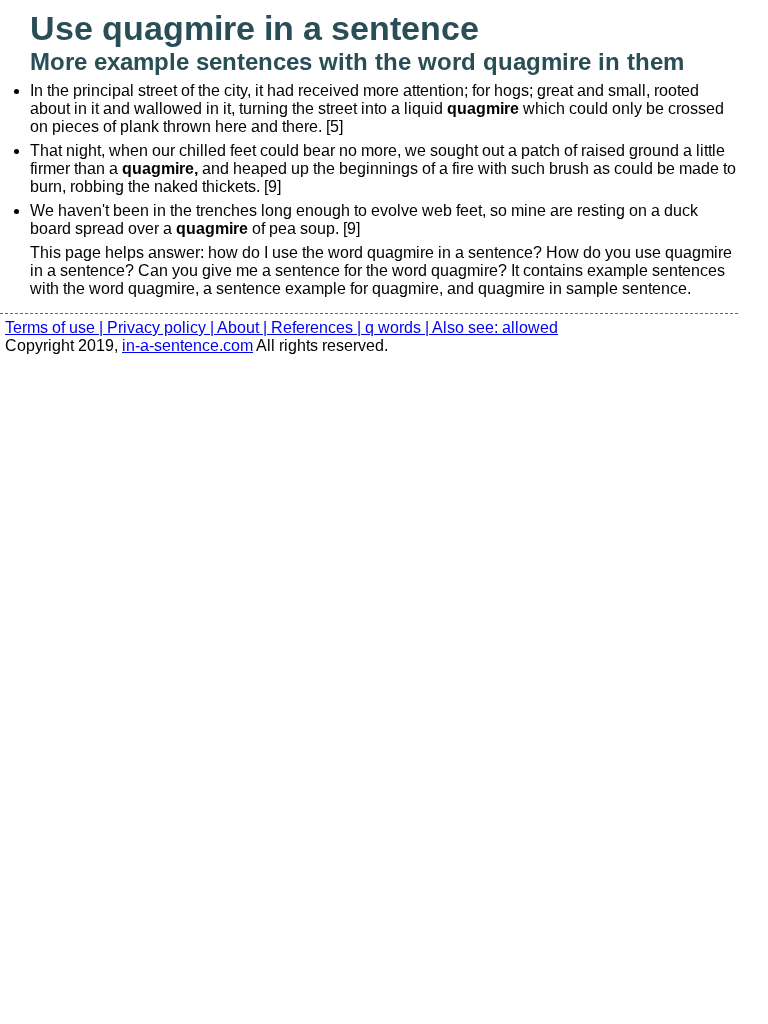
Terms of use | (56, 327)
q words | (398, 327)
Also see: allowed (495, 327)
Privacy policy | (162, 327)
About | (244, 327)
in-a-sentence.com (187, 345)
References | (318, 327)
